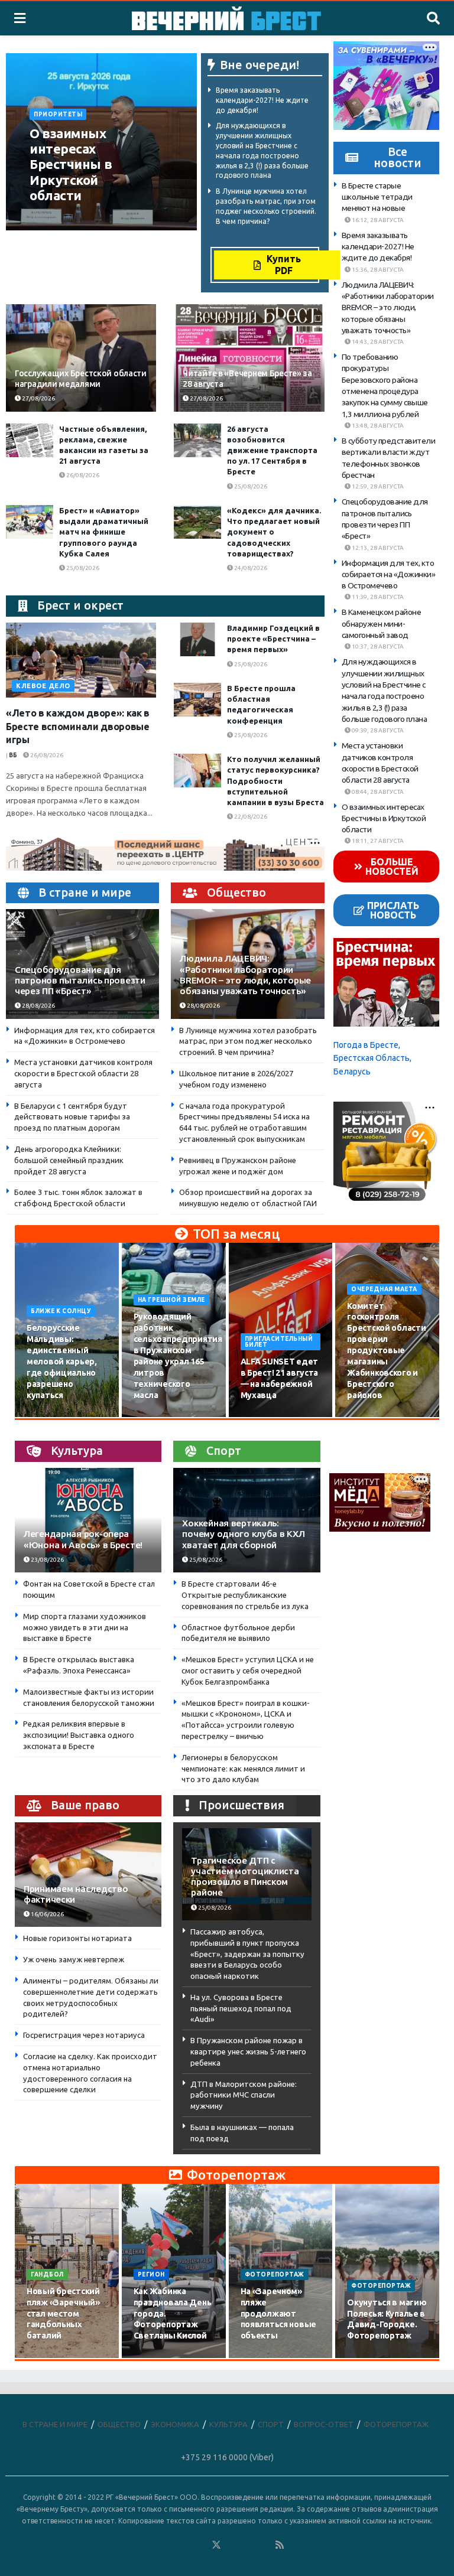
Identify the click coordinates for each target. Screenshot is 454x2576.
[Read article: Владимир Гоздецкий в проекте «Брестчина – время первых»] (197, 639)
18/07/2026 (264, 2357)
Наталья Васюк (59, 218)
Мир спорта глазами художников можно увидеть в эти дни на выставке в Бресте (85, 1627)
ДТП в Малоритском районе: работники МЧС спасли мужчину (244, 2095)
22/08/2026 (250, 817)
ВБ (13, 755)
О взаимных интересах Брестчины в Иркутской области (71, 165)
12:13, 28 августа (377, 548)
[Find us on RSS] (280, 2545)
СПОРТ (271, 2424)
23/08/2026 (47, 1560)
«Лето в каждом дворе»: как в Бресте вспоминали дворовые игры (78, 726)
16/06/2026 (47, 1914)
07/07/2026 (370, 2357)
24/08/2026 (250, 568)
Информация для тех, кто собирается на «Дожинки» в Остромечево (389, 574)
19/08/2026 (370, 1416)
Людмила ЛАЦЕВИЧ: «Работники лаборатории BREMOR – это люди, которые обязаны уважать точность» (245, 975)
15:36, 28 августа (377, 270)
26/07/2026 (50, 2357)
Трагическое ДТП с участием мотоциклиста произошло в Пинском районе (245, 1877)
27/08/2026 (114, 218)
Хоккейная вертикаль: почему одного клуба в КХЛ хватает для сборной (243, 1534)
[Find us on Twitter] (216, 2545)
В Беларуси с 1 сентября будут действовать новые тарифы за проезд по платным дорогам (72, 1117)
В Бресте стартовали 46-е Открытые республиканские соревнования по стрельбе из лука (245, 1595)
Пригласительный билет (279, 1342)
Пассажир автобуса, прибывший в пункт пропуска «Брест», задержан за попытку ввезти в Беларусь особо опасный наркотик (247, 1954)
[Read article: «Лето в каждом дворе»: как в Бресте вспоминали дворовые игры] (81, 660)
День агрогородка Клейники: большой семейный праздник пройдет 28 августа (69, 1160)
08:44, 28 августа (377, 792)
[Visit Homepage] (226, 18)
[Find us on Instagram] (248, 2545)
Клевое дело (43, 686)
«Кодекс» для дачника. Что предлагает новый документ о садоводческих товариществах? (274, 532)
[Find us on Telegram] (232, 2545)
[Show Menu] (20, 18)
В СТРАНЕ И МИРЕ (55, 2424)
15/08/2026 (157, 1416)
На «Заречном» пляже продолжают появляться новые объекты (279, 2314)
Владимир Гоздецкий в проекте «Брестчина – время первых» (273, 639)
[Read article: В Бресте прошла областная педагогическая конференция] (197, 700)
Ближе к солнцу (61, 1311)
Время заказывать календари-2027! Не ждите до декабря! (262, 100)
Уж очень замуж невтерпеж (74, 1959)
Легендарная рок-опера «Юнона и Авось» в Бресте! (83, 1539)
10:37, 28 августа (377, 647)
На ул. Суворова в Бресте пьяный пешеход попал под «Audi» (241, 2008)
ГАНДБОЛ (47, 2274)
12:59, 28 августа (377, 486)
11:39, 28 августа (377, 597)
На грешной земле (171, 1300)
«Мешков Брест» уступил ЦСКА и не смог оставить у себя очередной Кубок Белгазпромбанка (248, 1670)
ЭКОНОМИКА (175, 2424)
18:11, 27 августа (377, 841)
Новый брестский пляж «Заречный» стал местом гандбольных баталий (63, 2314)
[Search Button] (433, 18)
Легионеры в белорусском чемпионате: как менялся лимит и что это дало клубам (243, 1769)
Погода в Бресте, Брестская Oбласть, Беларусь (372, 1058)
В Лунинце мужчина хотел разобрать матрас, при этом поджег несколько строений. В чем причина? (248, 1041)
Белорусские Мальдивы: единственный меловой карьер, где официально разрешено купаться (62, 1361)
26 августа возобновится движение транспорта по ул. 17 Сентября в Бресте (272, 450)
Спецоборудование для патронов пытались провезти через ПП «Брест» (80, 980)
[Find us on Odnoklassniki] (200, 2545)
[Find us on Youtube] (264, 2545)
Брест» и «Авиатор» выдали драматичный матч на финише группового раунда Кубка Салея (104, 532)
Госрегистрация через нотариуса (84, 2035)
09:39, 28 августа (377, 730)
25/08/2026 (250, 486)
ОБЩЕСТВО (119, 2424)
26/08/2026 (82, 475)
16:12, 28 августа (377, 220)
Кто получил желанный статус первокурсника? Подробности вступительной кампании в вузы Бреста (275, 781)
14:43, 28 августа (377, 342)
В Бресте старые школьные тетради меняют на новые (377, 197)
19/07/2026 (157, 2357)
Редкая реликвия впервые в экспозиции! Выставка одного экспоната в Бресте (79, 1735)
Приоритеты (58, 114)
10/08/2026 (50, 1416)
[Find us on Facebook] (168, 2545)
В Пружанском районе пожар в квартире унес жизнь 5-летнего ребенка (248, 2051)
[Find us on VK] (184, 2545)
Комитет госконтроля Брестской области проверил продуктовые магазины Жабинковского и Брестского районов (386, 1351)
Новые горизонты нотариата (77, 1938)
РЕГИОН (151, 2274)
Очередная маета (384, 1289)
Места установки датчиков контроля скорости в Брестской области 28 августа (83, 1073)
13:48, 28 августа (377, 426)
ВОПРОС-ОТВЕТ (324, 2424)
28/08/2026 (38, 1006)
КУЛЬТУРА (228, 2424)
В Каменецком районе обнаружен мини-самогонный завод (382, 623)
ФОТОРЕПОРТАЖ (275, 2274)
